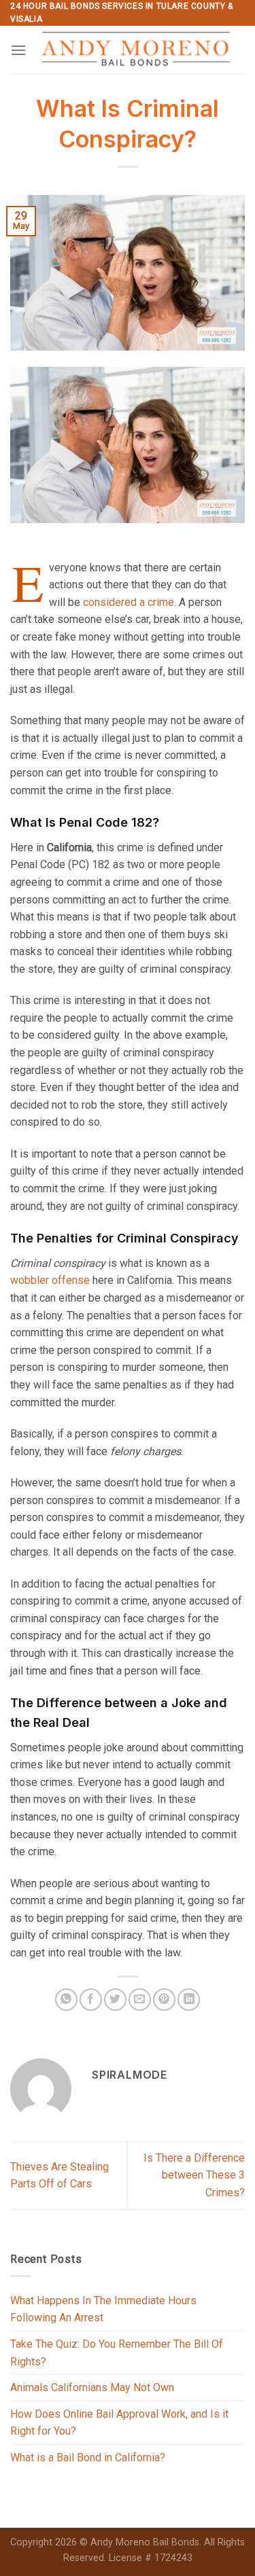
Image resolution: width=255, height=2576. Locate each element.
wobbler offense (50, 1280)
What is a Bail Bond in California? (88, 2457)
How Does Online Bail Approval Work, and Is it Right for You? (119, 2423)
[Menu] (18, 50)
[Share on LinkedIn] (189, 2000)
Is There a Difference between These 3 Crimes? (194, 2175)
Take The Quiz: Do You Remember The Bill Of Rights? (117, 2353)
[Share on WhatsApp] (66, 2000)
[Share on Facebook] (91, 2000)
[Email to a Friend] (140, 2000)
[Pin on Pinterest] (164, 2000)
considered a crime (129, 602)
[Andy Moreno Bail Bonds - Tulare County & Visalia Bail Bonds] (136, 50)
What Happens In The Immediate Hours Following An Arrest (103, 2309)
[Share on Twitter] (115, 2000)
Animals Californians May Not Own (92, 2387)
